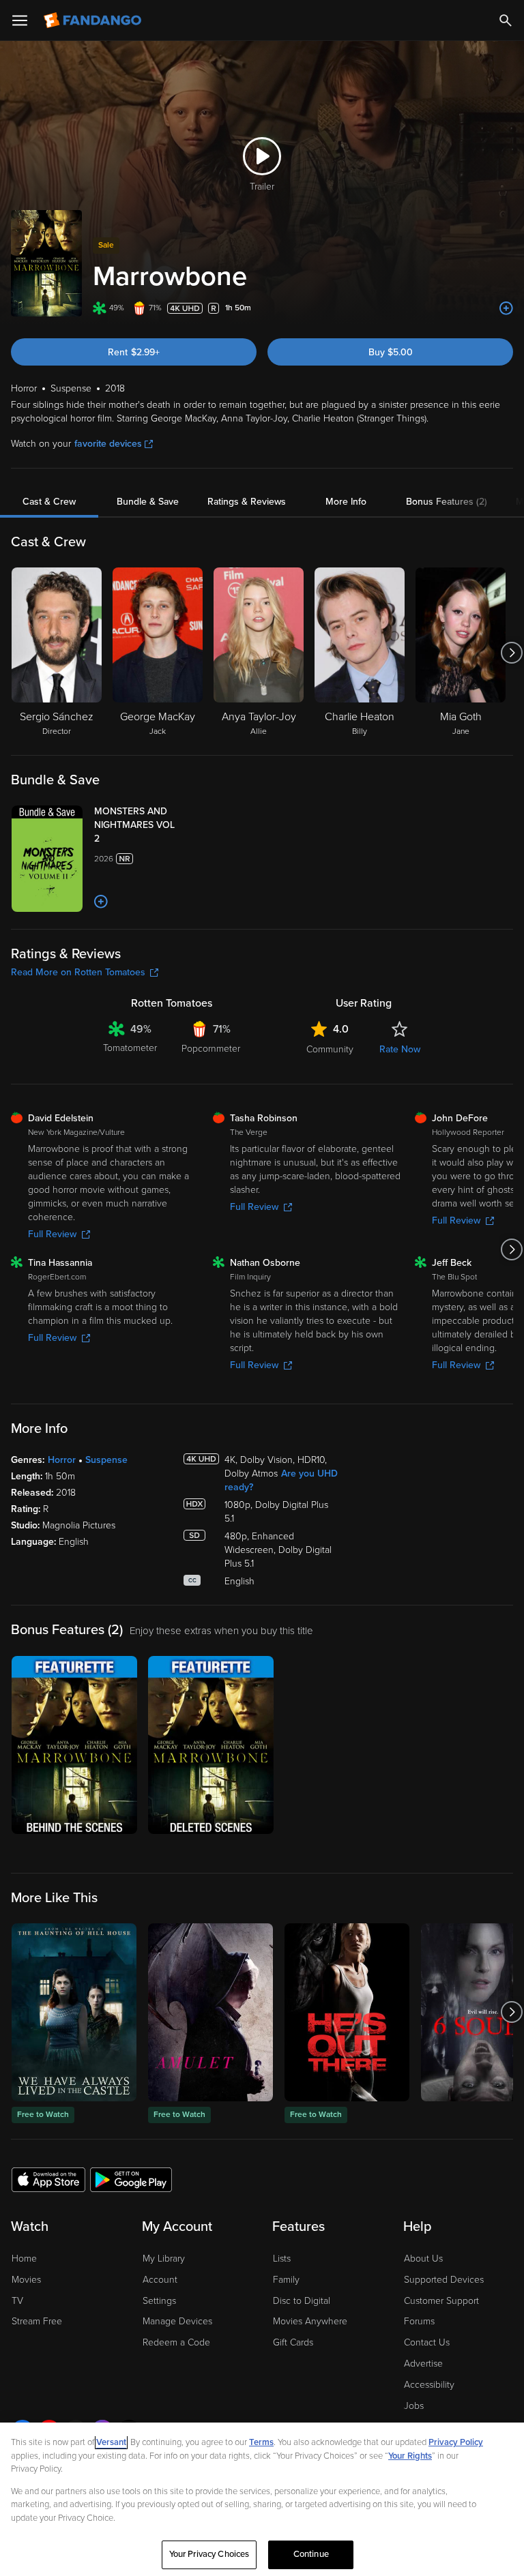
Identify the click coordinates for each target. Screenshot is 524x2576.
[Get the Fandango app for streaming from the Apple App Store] (48, 2179)
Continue (311, 2554)
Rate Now (400, 1049)
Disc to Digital (302, 2301)
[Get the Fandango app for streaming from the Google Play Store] (131, 2179)
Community (330, 1049)
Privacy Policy (456, 2442)
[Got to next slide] (511, 653)
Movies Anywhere (310, 2321)
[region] (262, 2499)
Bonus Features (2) (447, 502)
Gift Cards (293, 2342)
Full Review (52, 1234)
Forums (419, 2321)
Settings (159, 2301)
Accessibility (429, 2385)
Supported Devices (444, 2280)
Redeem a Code (176, 2342)
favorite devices (108, 444)
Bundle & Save (148, 502)
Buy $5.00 (391, 352)
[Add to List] (506, 308)
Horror (62, 1460)
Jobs (414, 2406)
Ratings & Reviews (247, 502)
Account (160, 2280)
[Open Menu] (20, 20)
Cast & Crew (49, 502)
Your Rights (410, 2456)
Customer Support (441, 2301)
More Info (346, 502)
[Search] (506, 20)
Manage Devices (177, 2321)
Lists (282, 2259)
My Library (164, 2259)
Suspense (106, 1460)
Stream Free (37, 2321)
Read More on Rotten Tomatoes (78, 972)
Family (286, 2280)
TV (17, 2301)
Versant (111, 2442)
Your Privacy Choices (209, 2554)
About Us (423, 2259)
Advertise (423, 2364)
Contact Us (427, 2342)
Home (24, 2259)
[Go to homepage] (94, 20)
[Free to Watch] (74, 2012)
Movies (26, 2280)
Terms (261, 2442)
